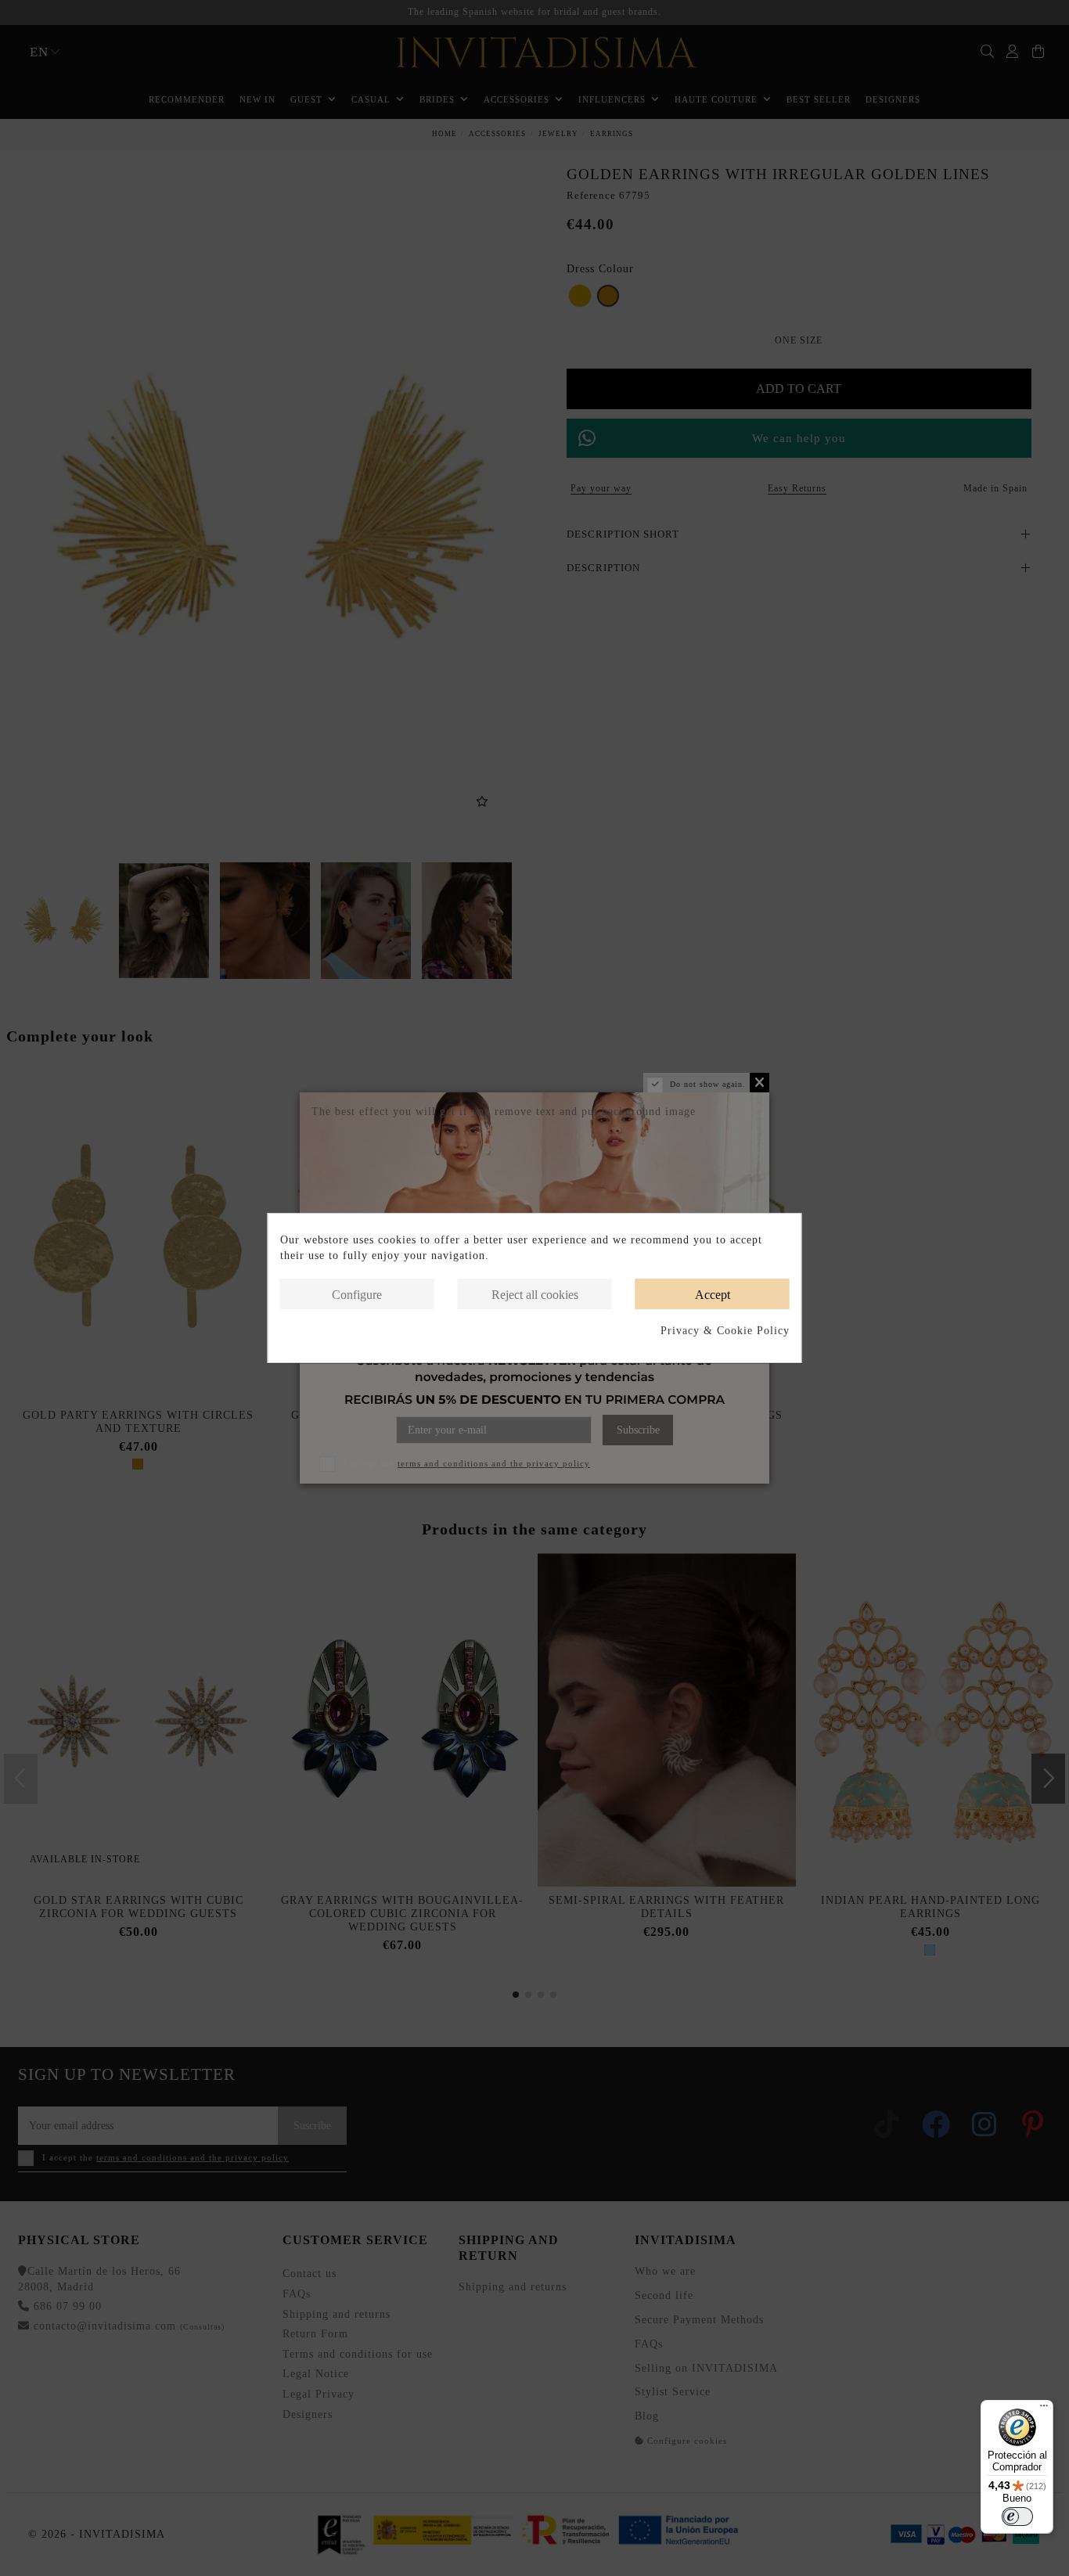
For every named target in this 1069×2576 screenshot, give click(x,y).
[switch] (1017, 2517)
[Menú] (1044, 2409)
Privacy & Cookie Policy (725, 1331)
